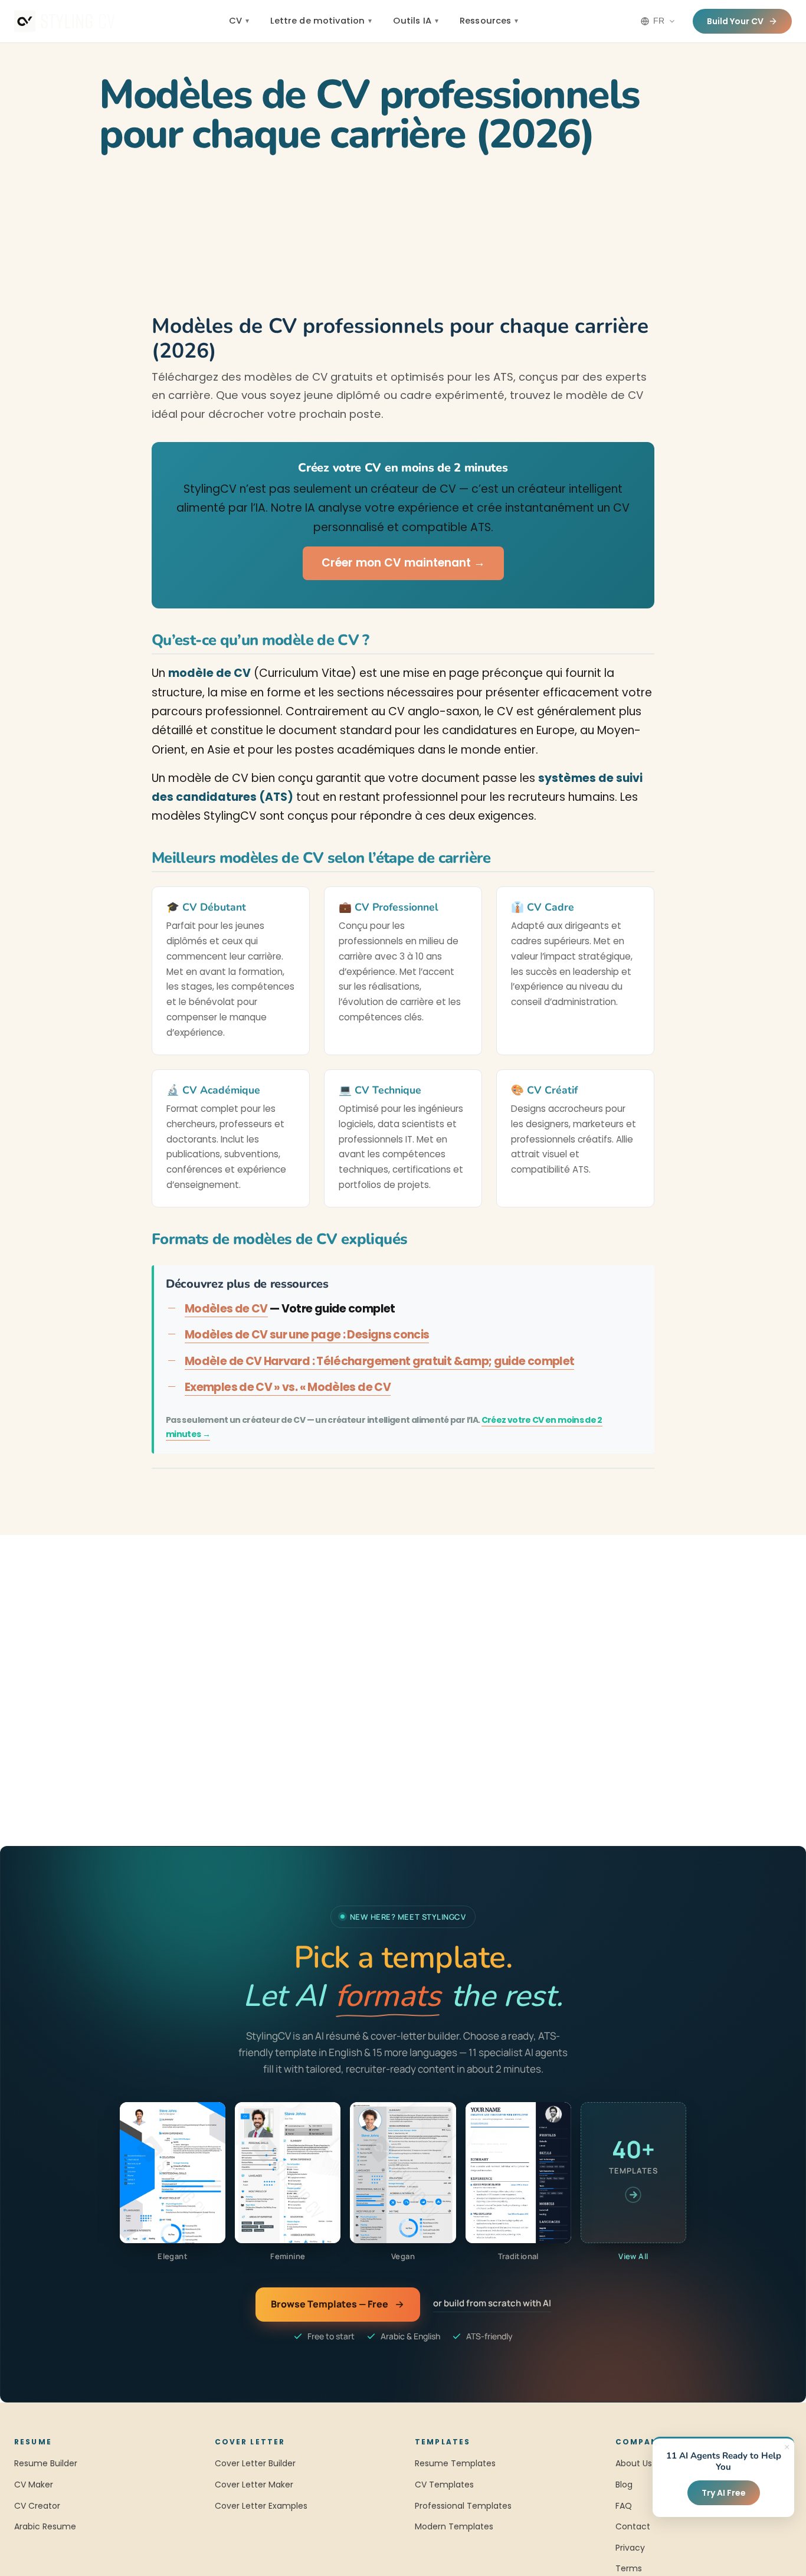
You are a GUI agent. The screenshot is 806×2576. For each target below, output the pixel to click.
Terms (629, 2568)
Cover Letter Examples (261, 2506)
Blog (624, 2485)
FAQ (624, 2506)
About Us (634, 2463)
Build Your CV (735, 21)
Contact (633, 2526)
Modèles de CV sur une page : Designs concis (307, 1335)
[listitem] (173, 2182)
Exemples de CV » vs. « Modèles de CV (288, 1387)
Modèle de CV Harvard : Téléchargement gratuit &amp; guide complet (379, 1361)
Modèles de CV (226, 1309)
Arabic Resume (45, 2526)
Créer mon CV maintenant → (403, 563)
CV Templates (444, 2485)
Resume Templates (455, 2463)
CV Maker (34, 2485)
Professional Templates (463, 2506)
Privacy (630, 2548)
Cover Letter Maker (254, 2485)
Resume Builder (46, 2463)
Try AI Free (724, 2493)
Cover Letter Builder (255, 2463)
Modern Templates (454, 2526)
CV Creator (37, 2506)
